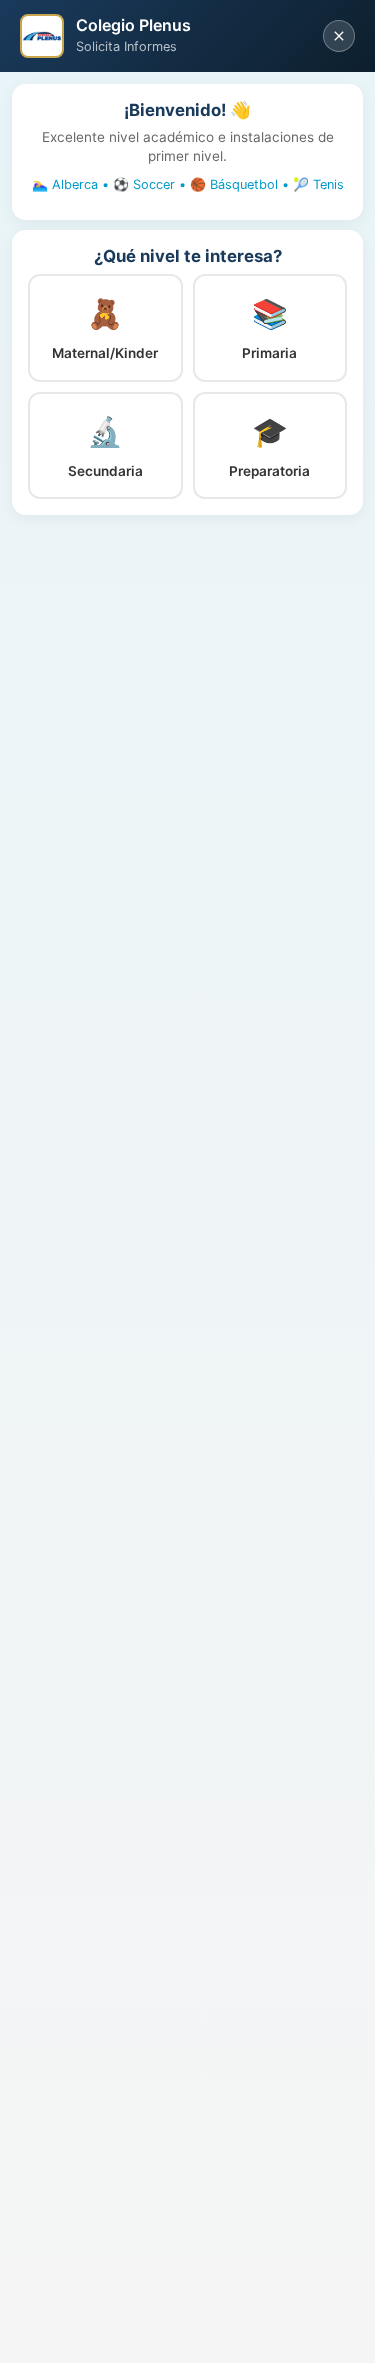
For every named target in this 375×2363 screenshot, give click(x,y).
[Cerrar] (339, 36)
